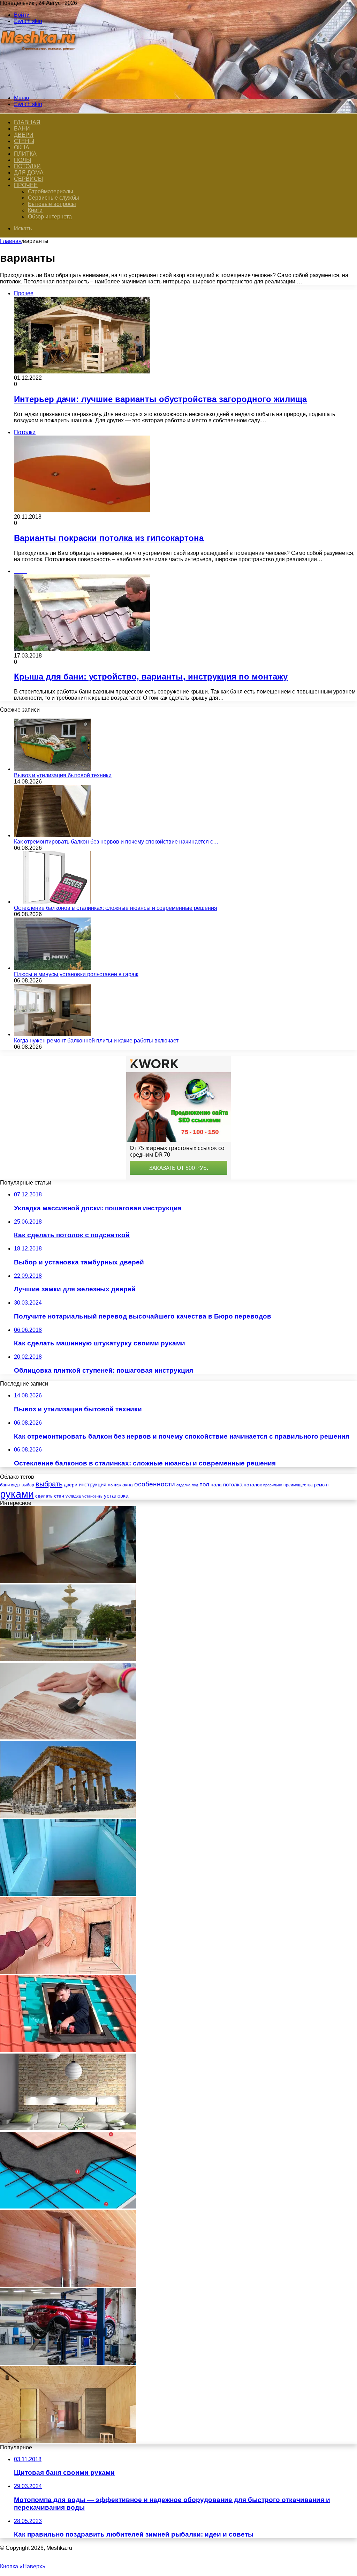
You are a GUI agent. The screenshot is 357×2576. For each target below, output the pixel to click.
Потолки (27, 166)
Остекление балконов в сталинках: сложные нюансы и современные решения (116, 908)
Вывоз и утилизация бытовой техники (63, 775)
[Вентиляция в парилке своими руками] (68, 1972)
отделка (183, 1485)
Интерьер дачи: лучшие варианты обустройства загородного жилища (160, 399)
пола (216, 1485)
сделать (44, 1496)
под (195, 1485)
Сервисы (28, 179)
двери (71, 1485)
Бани (22, 129)
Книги (35, 210)
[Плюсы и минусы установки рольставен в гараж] (52, 968)
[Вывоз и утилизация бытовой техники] (52, 769)
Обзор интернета (50, 217)
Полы (22, 160)
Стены (24, 141)
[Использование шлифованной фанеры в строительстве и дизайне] (68, 2441)
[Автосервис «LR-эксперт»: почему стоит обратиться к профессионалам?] (68, 2363)
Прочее (26, 185)
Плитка (25, 154)
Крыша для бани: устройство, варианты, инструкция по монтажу (151, 677)
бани (5, 1485)
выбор (28, 1485)
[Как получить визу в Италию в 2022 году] (68, 1816)
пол (204, 1484)
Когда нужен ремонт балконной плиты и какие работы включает (96, 1041)
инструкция (93, 1484)
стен (59, 1496)
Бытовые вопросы (52, 204)
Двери (24, 135)
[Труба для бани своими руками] (68, 2285)
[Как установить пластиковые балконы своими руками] (68, 1894)
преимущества (298, 1485)
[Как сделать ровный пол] (68, 1581)
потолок (253, 1485)
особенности (155, 1484)
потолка (233, 1485)
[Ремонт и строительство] (39, 86)
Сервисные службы (54, 198)
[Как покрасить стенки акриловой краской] (68, 1738)
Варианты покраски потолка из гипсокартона (109, 538)
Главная (11, 241)
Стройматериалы (51, 191)
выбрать (49, 1484)
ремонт (322, 1485)
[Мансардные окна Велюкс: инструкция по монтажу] (68, 2050)
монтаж (114, 1485)
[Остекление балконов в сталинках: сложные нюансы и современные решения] (52, 902)
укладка (73, 1496)
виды (16, 1485)
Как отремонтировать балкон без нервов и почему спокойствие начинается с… (116, 842)
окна (128, 1485)
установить (92, 1496)
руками (17, 1494)
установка (116, 1496)
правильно (273, 1485)
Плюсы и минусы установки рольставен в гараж (76, 974)
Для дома (29, 173)
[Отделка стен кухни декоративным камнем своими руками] (68, 2128)
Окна (22, 147)
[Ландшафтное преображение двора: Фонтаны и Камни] (68, 1659)
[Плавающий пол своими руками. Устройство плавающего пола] (68, 2207)
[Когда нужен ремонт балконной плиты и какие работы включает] (52, 1034)
